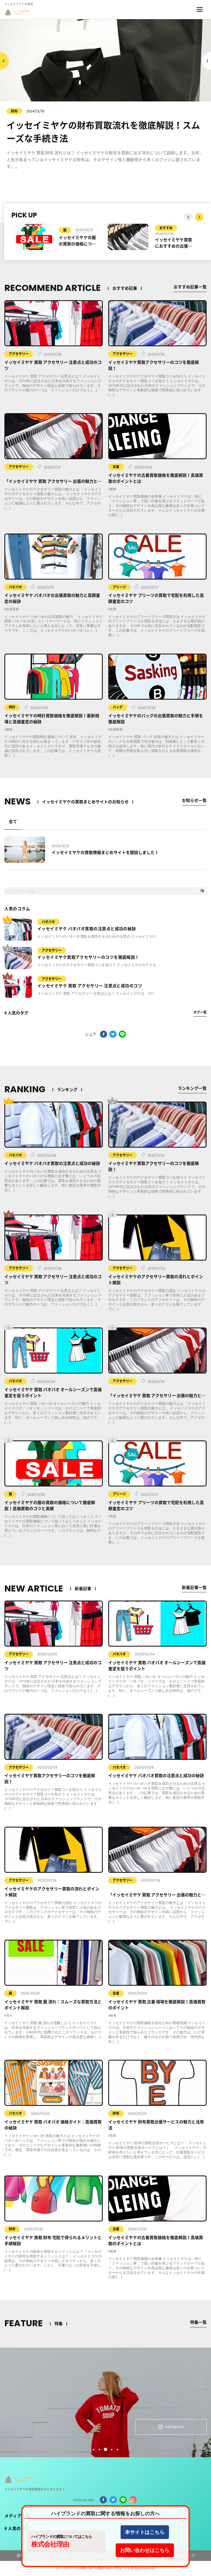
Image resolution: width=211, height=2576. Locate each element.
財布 (116, 2113)
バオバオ (15, 587)
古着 (116, 467)
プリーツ (119, 587)
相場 (113, 2015)
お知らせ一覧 (194, 800)
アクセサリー (19, 354)
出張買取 (12, 609)
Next (4, 61)
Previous (207, 61)
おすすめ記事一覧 (190, 287)
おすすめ (70, 228)
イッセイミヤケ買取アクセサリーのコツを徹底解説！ (88, 957)
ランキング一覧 (192, 1088)
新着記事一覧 (194, 1588)
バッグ (118, 707)
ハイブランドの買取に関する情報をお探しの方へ (105, 2513)
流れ (9, 2015)
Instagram (175, 2427)
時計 (12, 707)
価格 (113, 489)
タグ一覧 (200, 1012)
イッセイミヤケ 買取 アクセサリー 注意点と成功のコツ (90, 986)
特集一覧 (198, 2322)
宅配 (113, 609)
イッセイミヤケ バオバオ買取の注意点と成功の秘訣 (87, 929)
